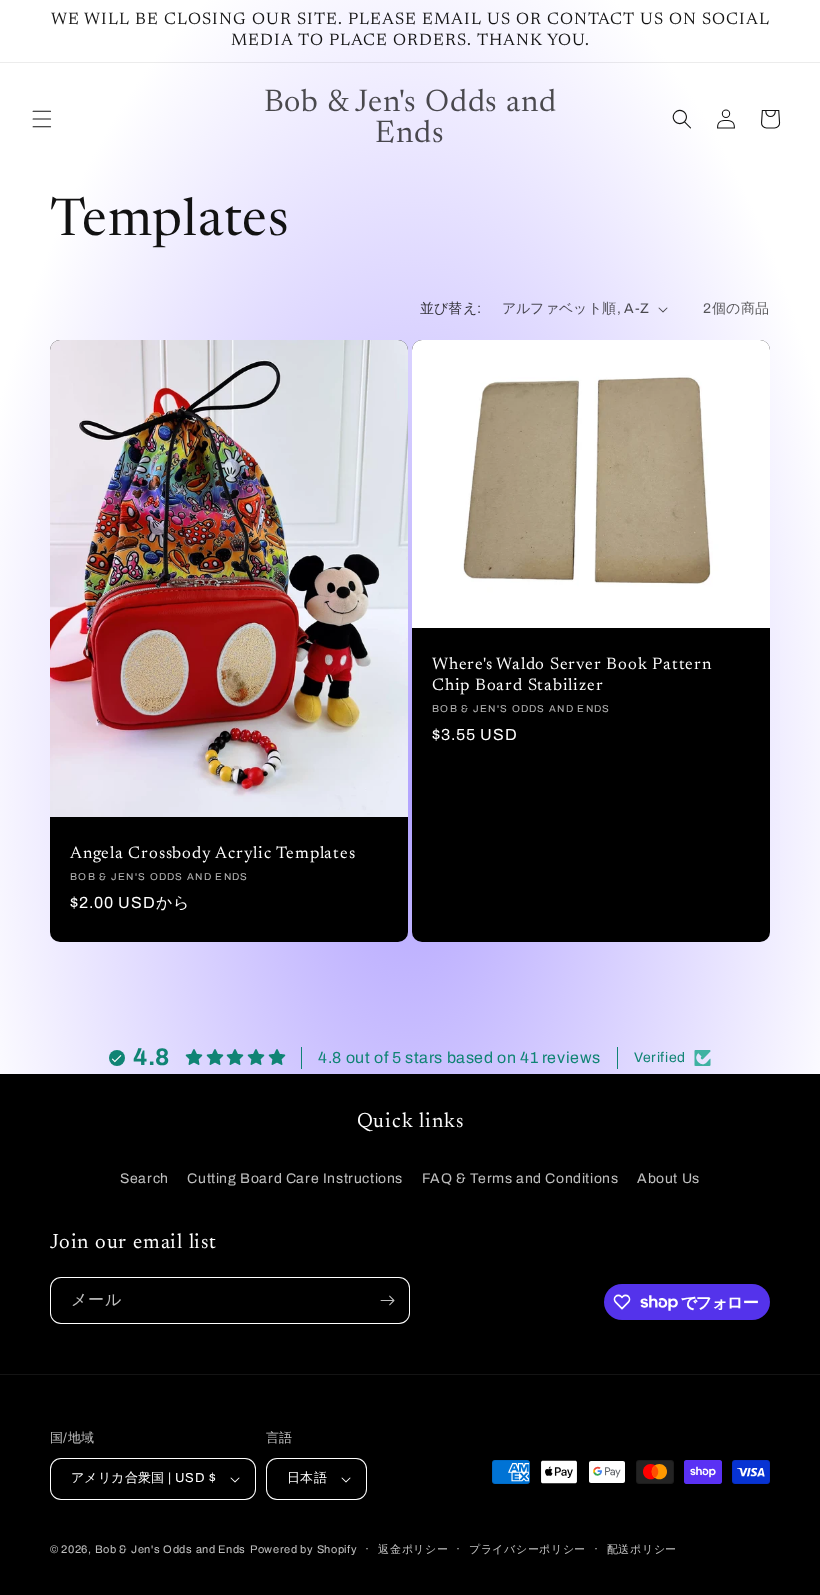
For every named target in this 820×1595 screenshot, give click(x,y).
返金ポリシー (413, 1549)
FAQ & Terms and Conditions (520, 1178)
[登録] (387, 1300)
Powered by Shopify (304, 1549)
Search (144, 1178)
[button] (42, 119)
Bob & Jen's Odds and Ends (171, 1549)
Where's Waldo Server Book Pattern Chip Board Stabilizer (572, 675)
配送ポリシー (642, 1549)
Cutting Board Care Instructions (295, 1178)
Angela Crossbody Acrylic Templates (213, 854)
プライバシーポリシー (527, 1549)
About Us (668, 1178)
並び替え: (451, 308)
